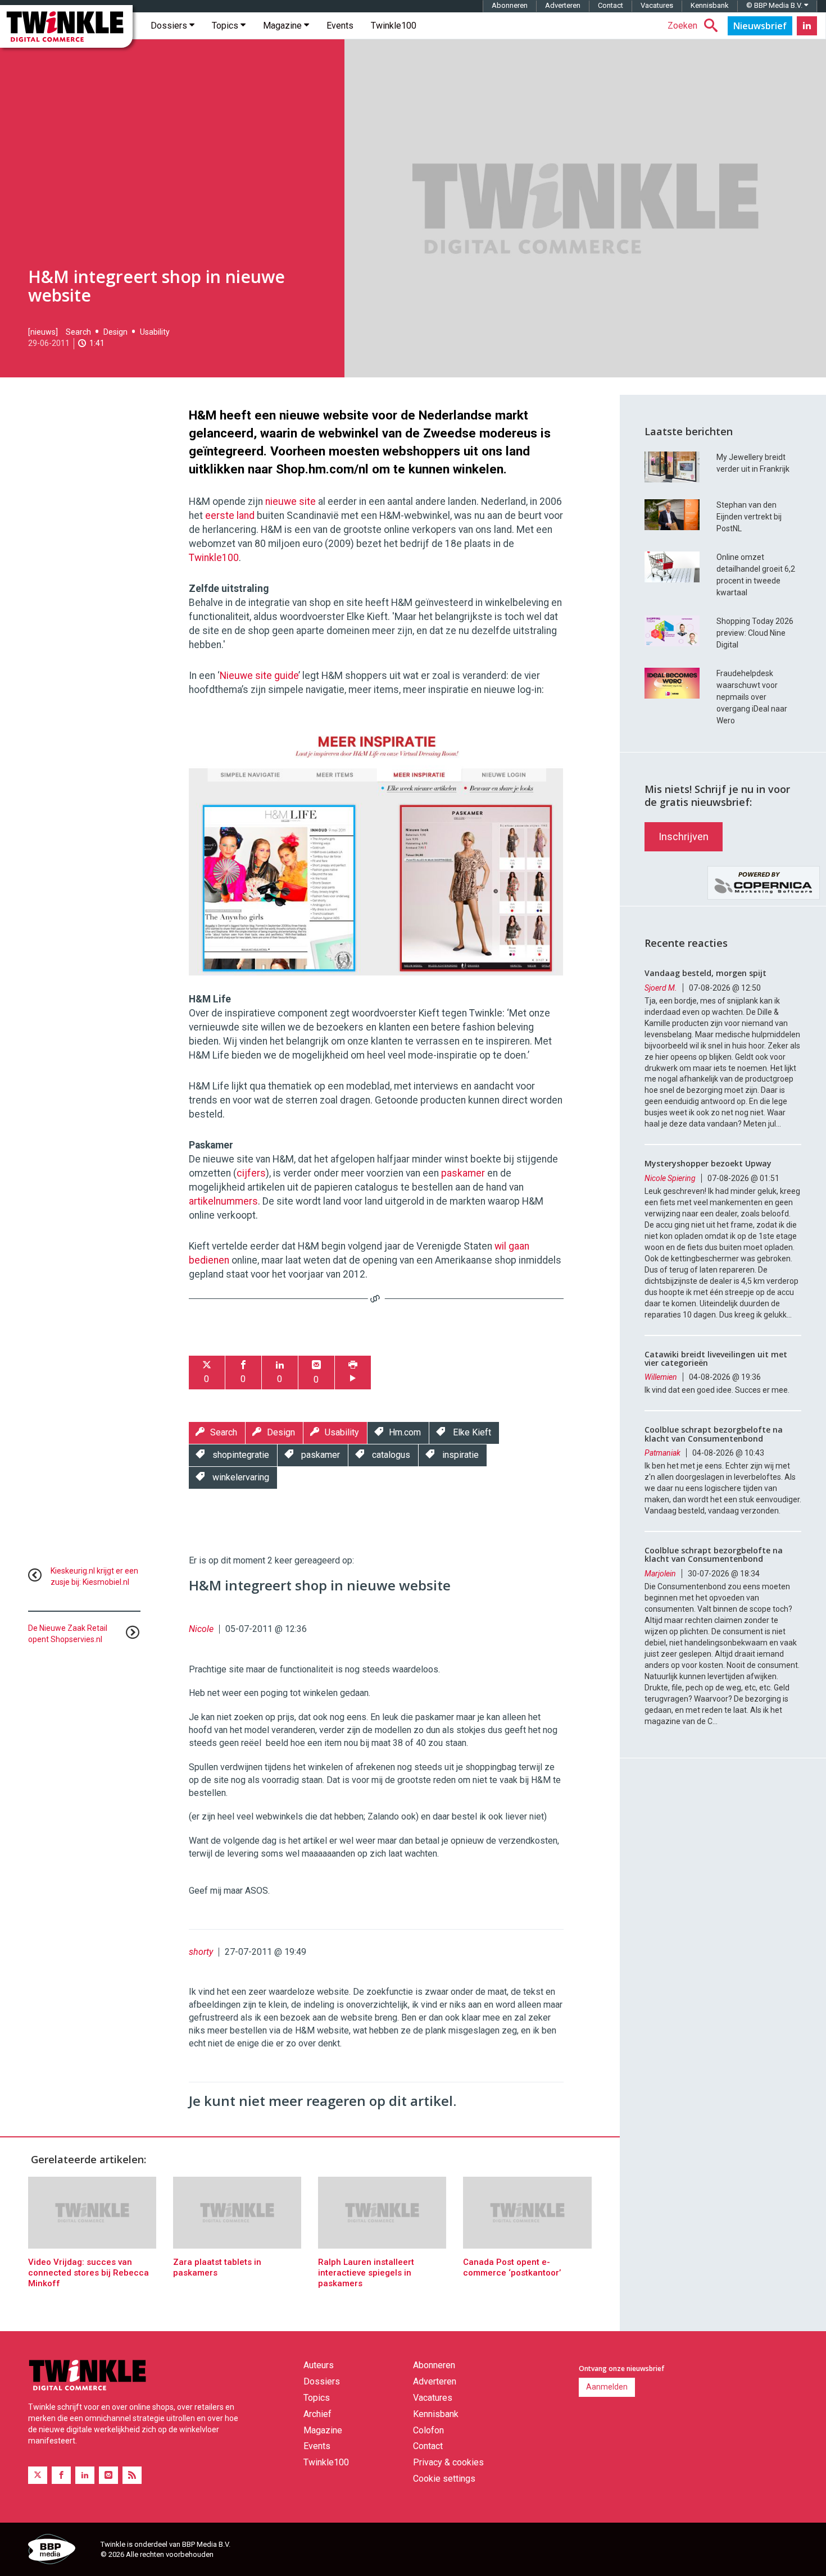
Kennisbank (710, 5)
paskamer (463, 1173)
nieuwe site (291, 501)
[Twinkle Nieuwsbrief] (760, 26)
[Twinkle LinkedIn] (807, 26)
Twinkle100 (394, 26)
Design (115, 332)
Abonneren (510, 5)
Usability (155, 332)
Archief (317, 2414)
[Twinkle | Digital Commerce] (66, 26)
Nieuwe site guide (259, 676)
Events (340, 26)
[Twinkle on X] (38, 2475)
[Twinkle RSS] (132, 2475)
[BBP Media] (60, 2551)
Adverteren (563, 5)
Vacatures (657, 5)
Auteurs (319, 2365)
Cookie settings (444, 2479)
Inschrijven (684, 836)
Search (78, 332)
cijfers (251, 1173)
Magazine (283, 26)
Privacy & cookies (448, 2462)
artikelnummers (223, 1201)
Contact (611, 5)
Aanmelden (607, 2387)
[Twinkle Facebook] (61, 2475)
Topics (226, 26)
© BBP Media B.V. (775, 5)
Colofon (428, 2430)
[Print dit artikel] (353, 1373)
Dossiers (170, 26)
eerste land (230, 516)
